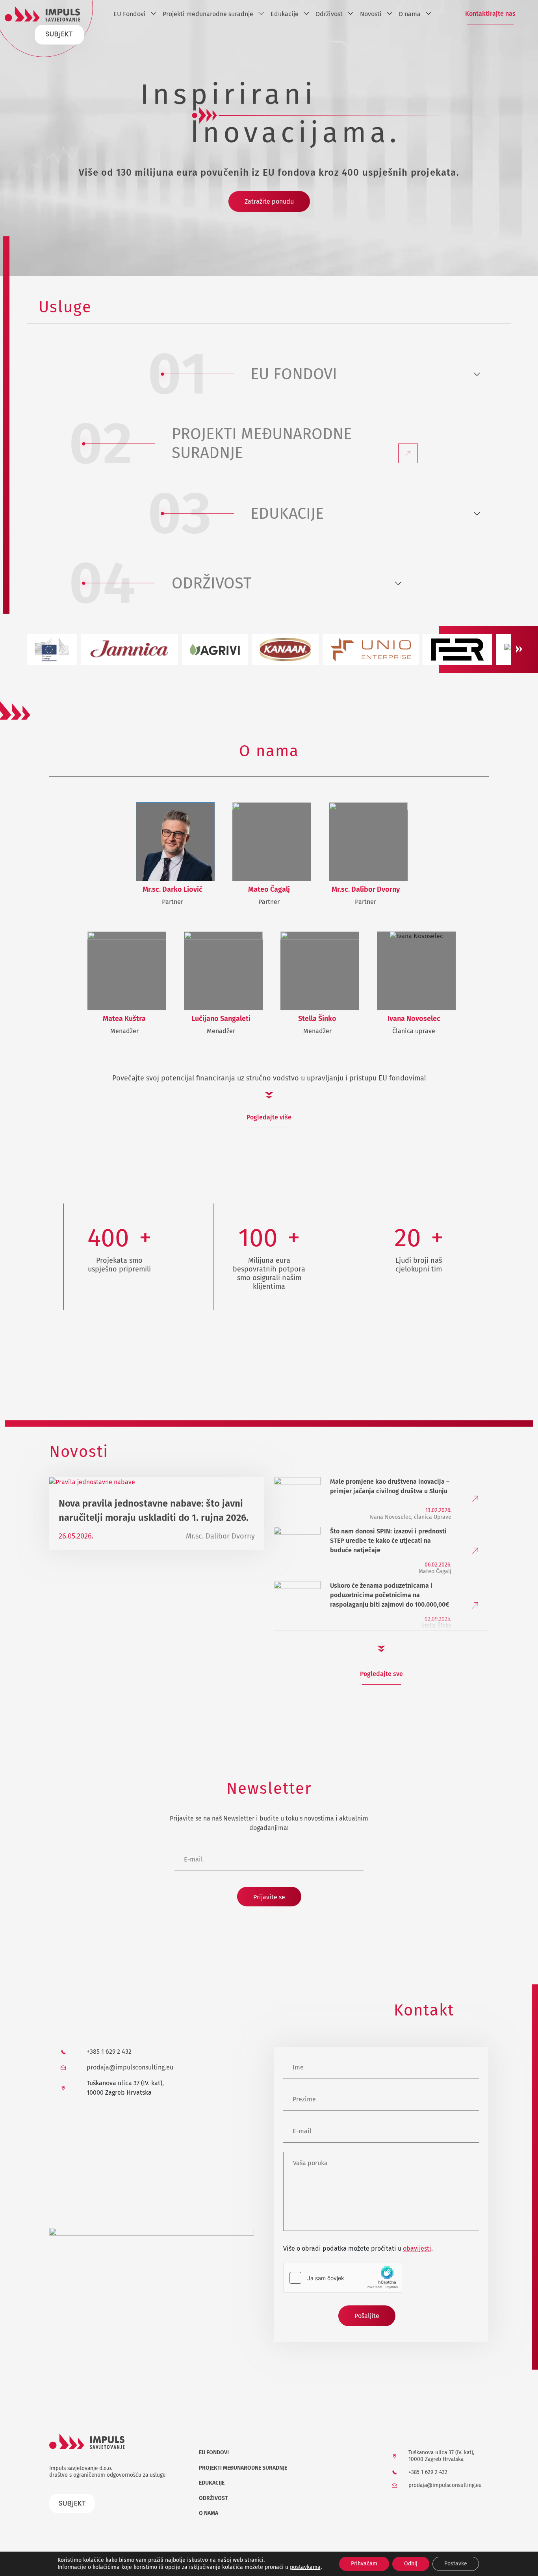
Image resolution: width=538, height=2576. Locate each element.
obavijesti (417, 2248)
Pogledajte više (269, 1117)
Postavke (456, 2564)
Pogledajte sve (381, 1674)
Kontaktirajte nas (490, 14)
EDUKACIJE (287, 514)
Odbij (411, 2564)
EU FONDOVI (294, 374)
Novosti (371, 14)
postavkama (305, 2567)
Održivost (329, 14)
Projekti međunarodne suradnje (208, 14)
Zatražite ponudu (269, 201)
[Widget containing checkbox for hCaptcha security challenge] (343, 2278)
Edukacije (285, 14)
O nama (410, 14)
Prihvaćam (364, 2564)
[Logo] (43, 14)
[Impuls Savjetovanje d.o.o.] (152, 2284)
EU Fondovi (130, 14)
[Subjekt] (59, 34)
